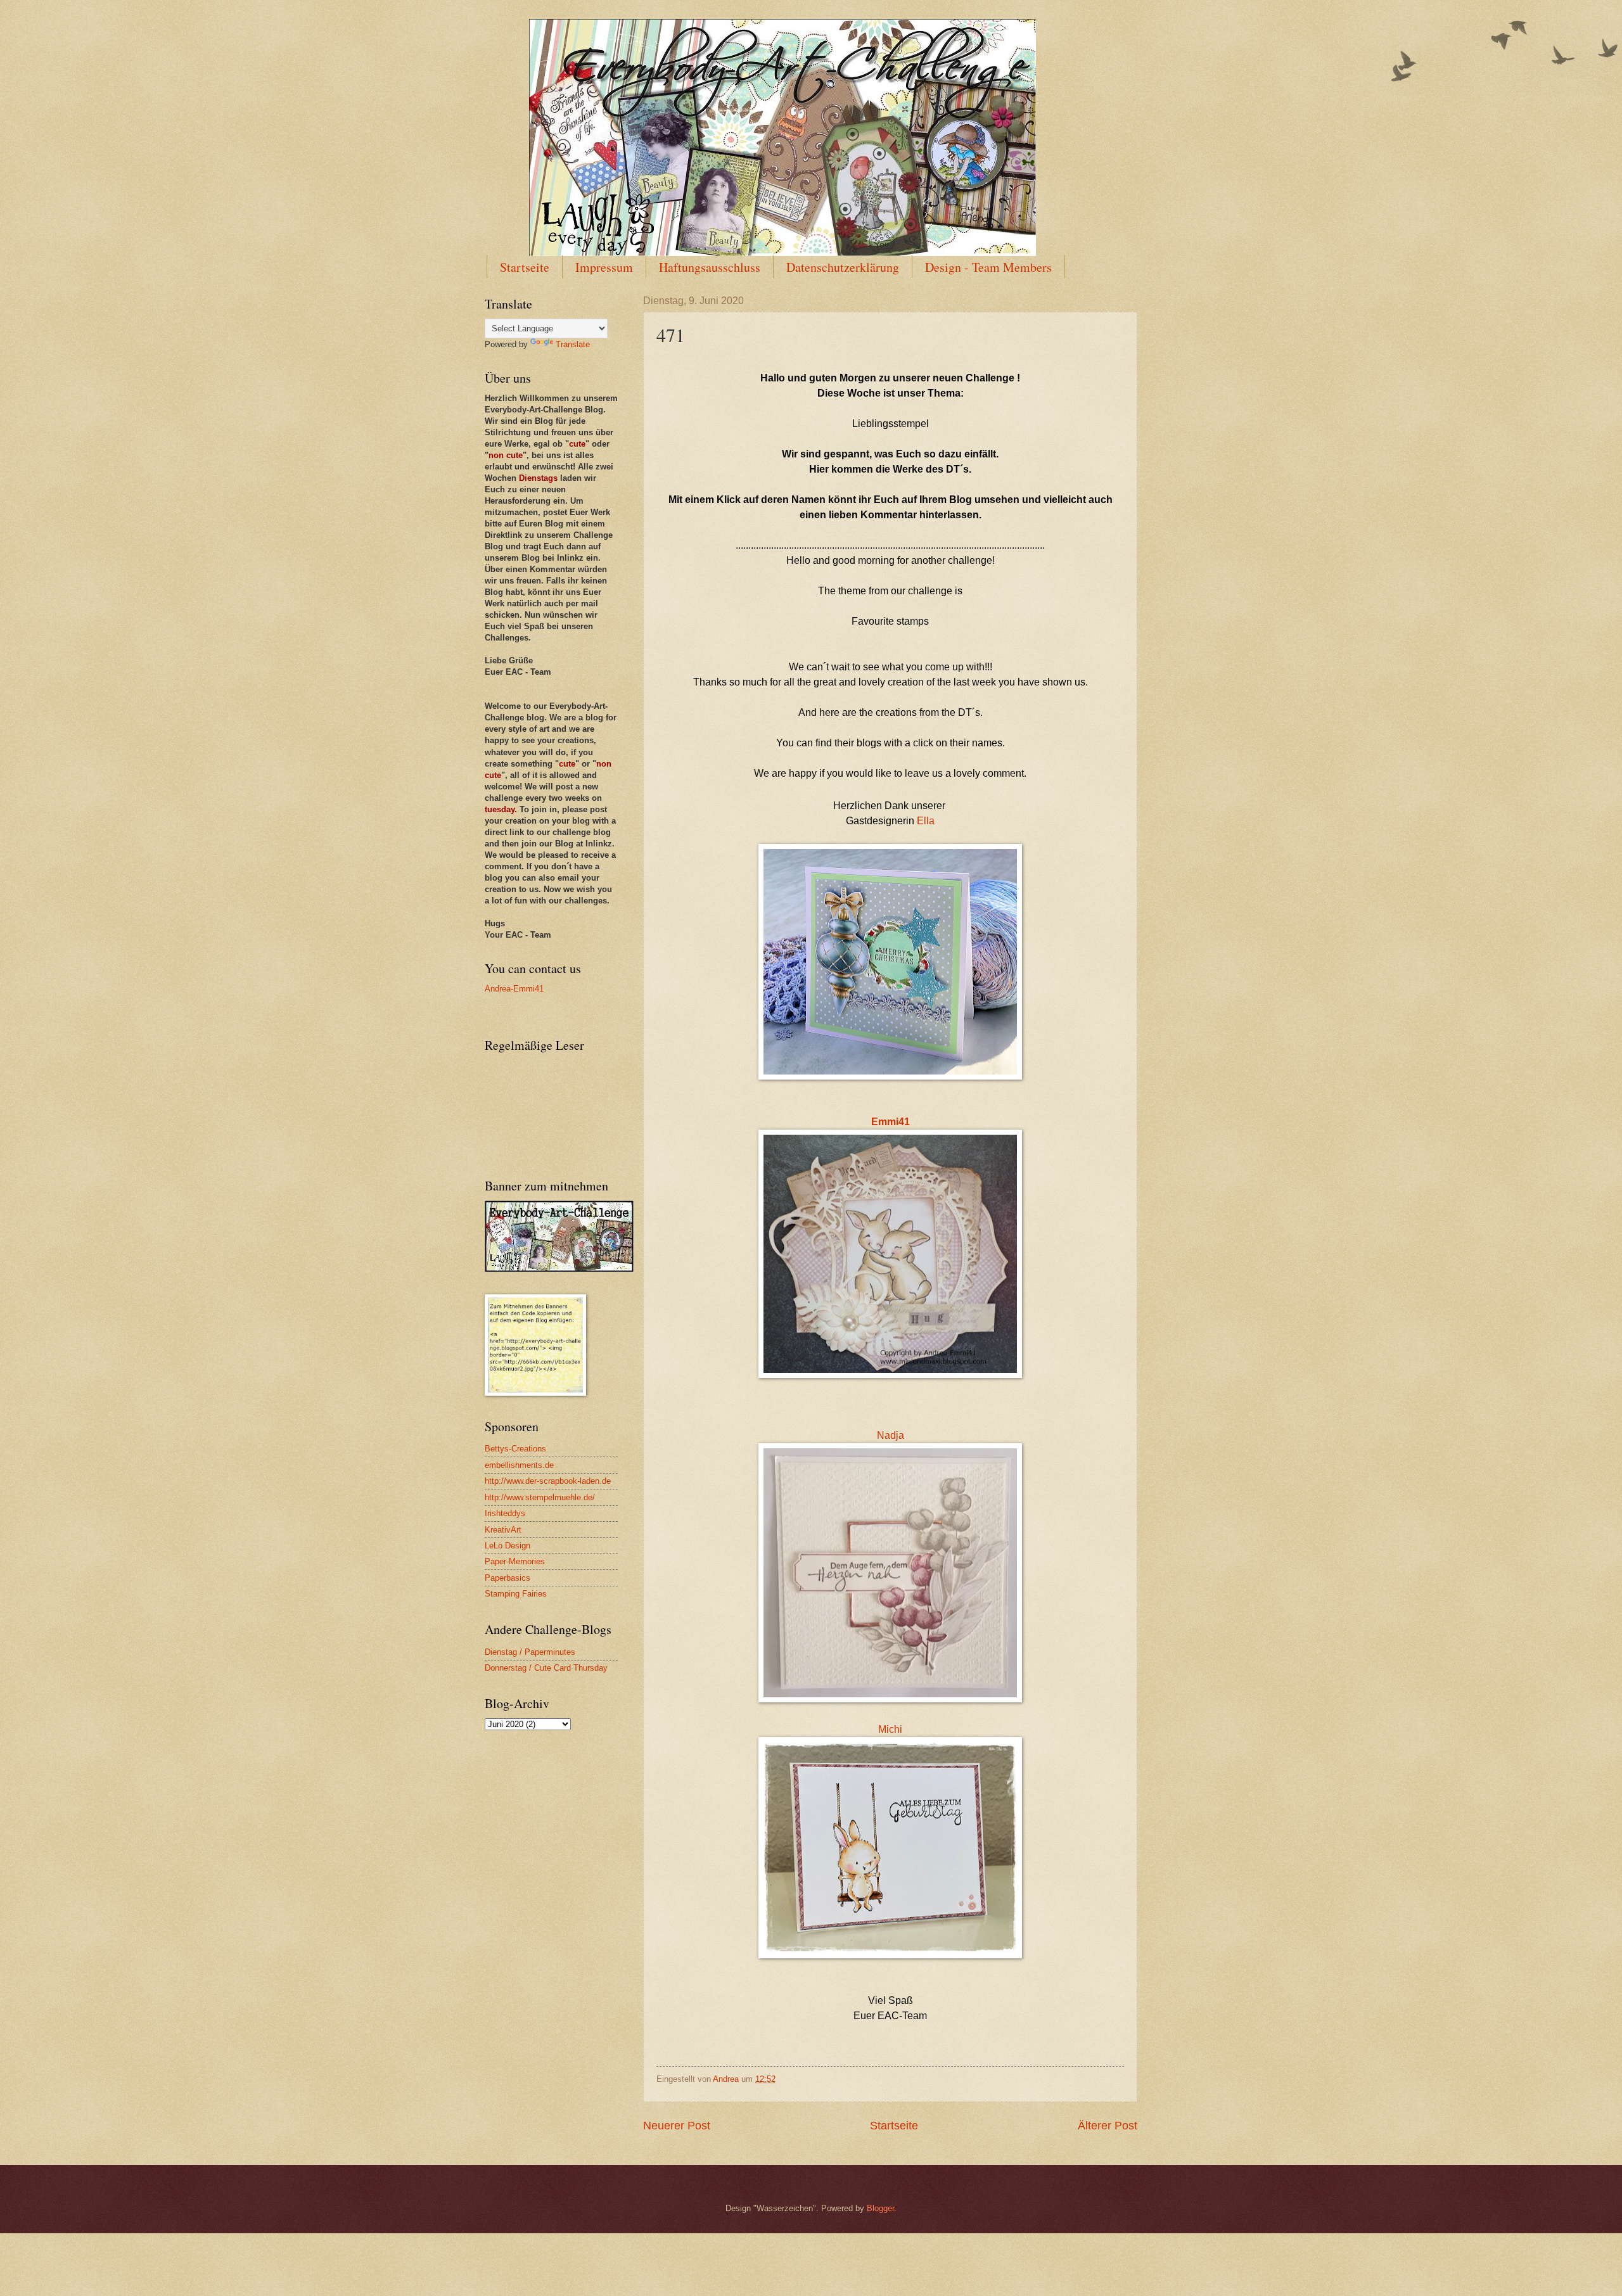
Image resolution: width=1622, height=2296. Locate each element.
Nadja (891, 1435)
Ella (926, 821)
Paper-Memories (515, 1561)
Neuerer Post (677, 2126)
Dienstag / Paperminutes (530, 1652)
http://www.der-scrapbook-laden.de (548, 1481)
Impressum (604, 267)
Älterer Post (1108, 2126)
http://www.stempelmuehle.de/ (540, 1497)
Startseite (525, 267)
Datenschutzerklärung (843, 267)
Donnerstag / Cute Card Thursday (546, 1668)
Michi (890, 1729)
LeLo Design (508, 1546)
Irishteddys (505, 1513)
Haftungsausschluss (710, 267)
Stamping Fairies (516, 1594)
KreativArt (503, 1530)
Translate (573, 344)
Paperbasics (508, 1578)
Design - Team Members (988, 267)
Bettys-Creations (515, 1449)
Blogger (880, 2208)
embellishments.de (519, 1465)
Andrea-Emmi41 (514, 989)
